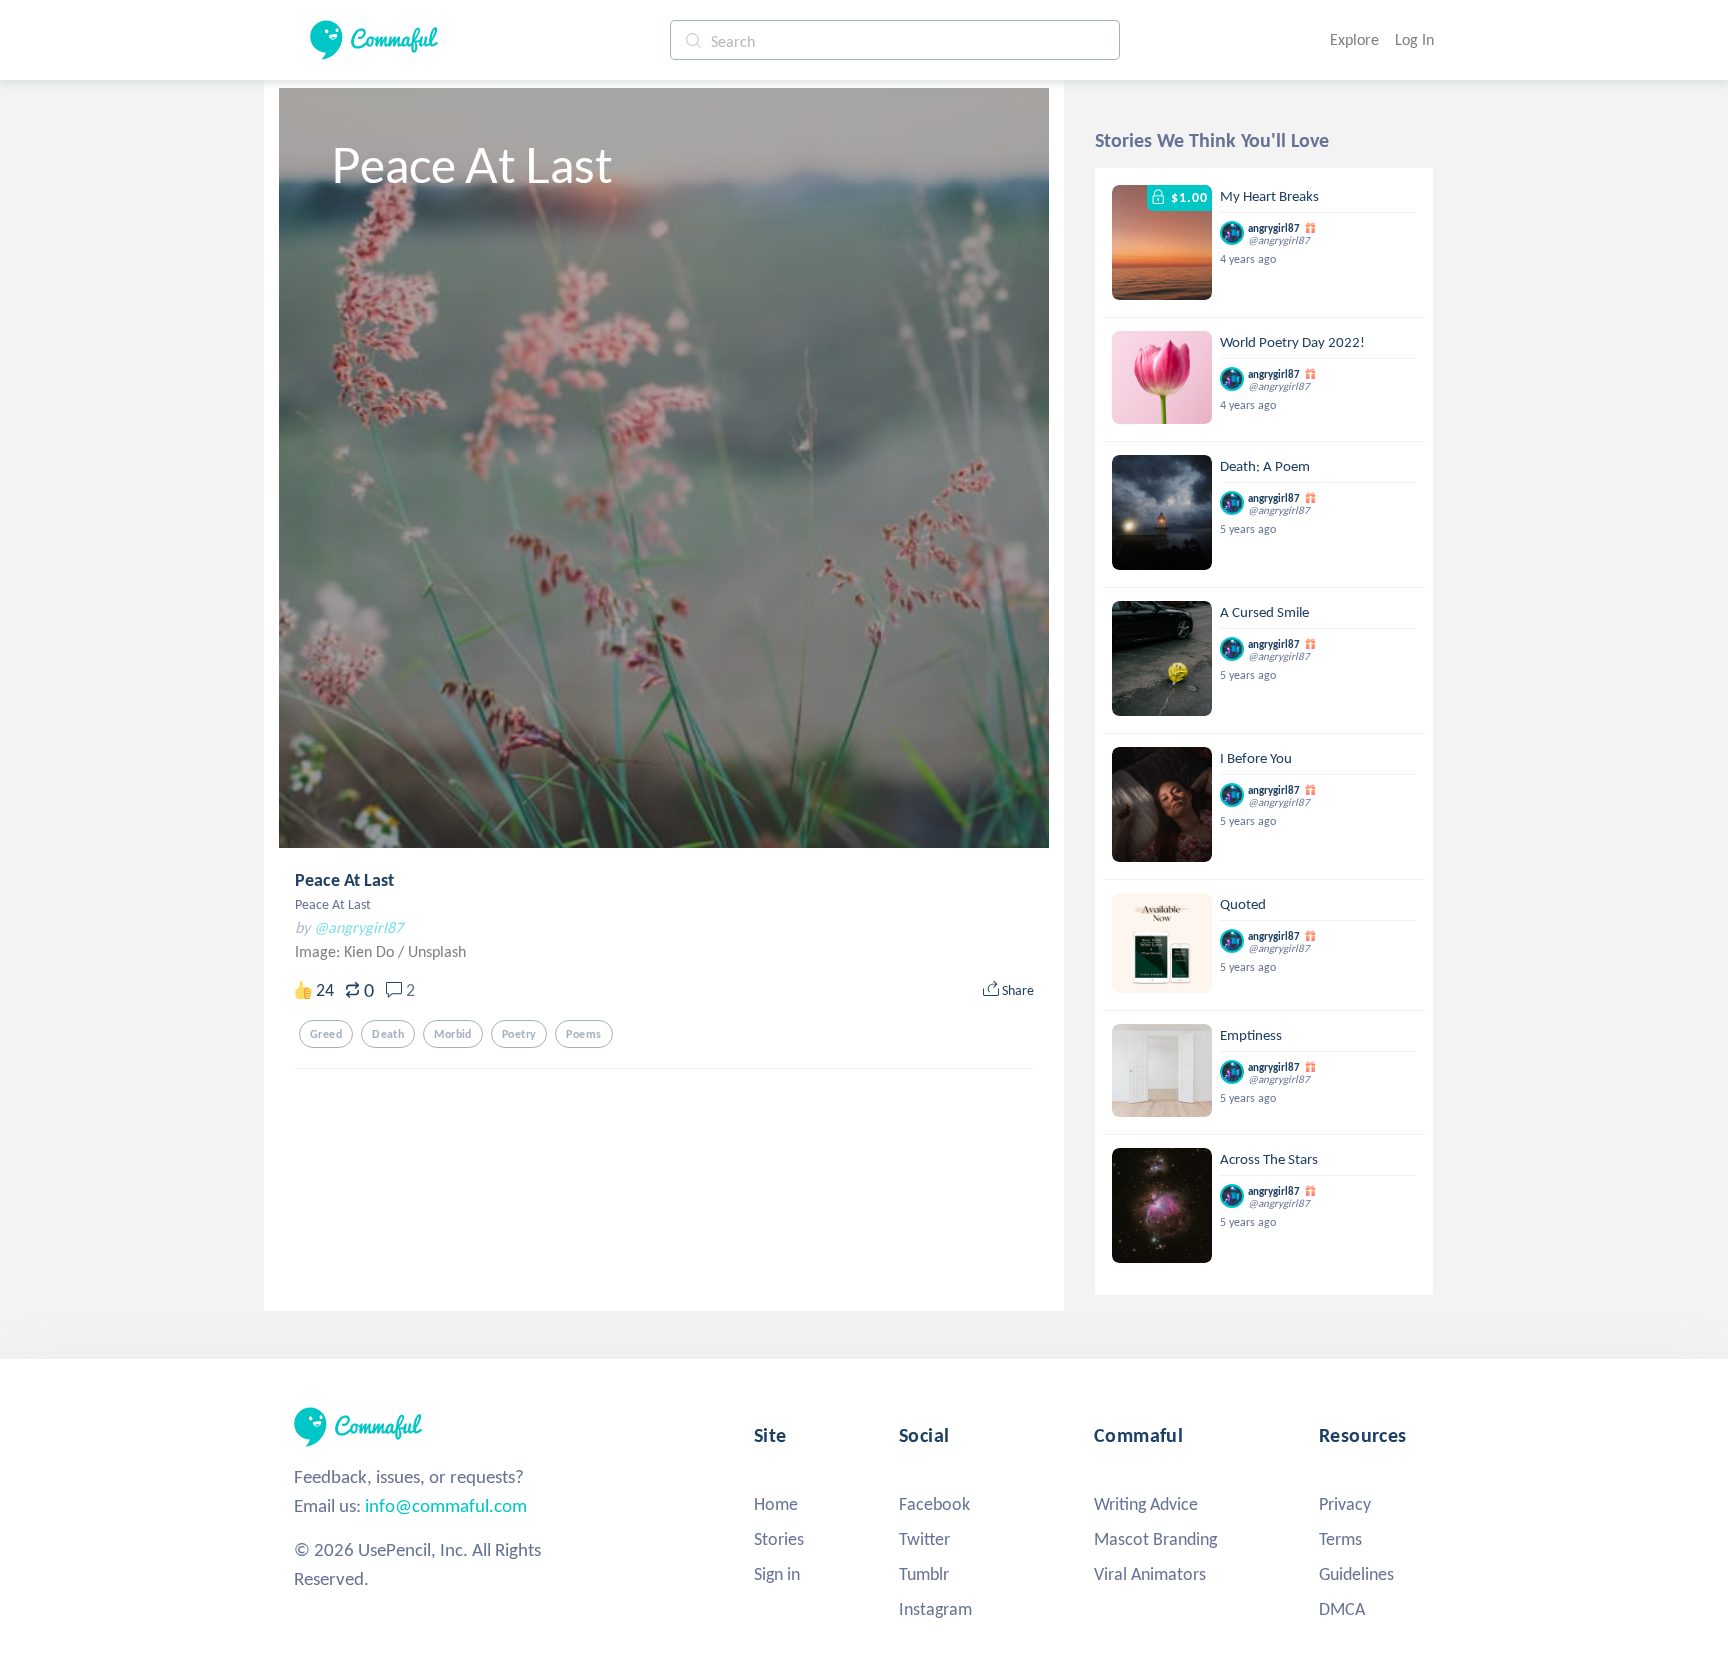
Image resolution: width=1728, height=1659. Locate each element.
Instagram (935, 1609)
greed (326, 1034)
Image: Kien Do (346, 951)
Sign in (777, 1574)
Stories (779, 1539)
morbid (453, 1034)
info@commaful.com (446, 1505)
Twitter (924, 1539)
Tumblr (924, 1574)
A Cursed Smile (1264, 612)
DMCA (1342, 1609)
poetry (519, 1034)
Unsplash (437, 951)
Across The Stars (1269, 1159)
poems (583, 1034)
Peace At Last (344, 880)
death (388, 1034)
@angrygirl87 (358, 927)
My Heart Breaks (1269, 196)
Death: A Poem (1265, 466)
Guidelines (1356, 1574)
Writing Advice (1146, 1504)
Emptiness (1251, 1035)
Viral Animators (1150, 1574)
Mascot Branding (1155, 1539)
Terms (1340, 1539)
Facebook (934, 1504)
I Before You (1256, 758)
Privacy (1345, 1504)
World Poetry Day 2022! (1292, 342)
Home (776, 1504)
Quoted (1243, 904)
